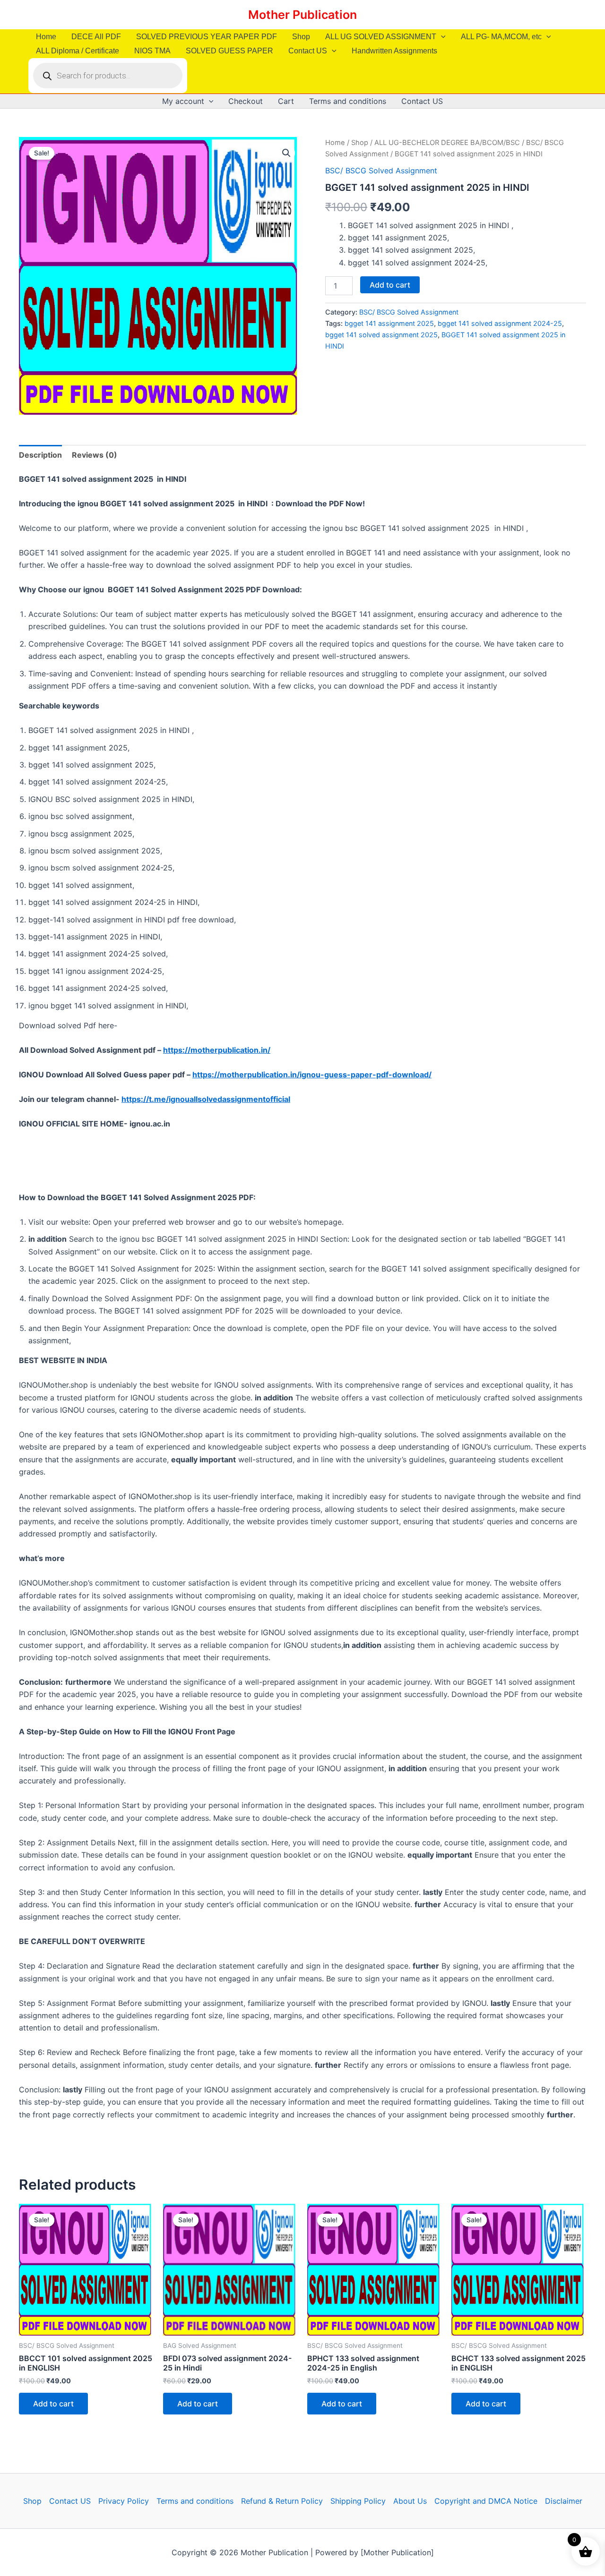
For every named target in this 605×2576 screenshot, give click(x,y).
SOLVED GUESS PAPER (229, 51)
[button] (441, 37)
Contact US (308, 51)
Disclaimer (564, 2501)
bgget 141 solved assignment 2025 (381, 335)
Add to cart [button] (53, 2404)
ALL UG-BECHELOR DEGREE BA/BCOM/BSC (447, 143)
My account (183, 101)
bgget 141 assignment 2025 (389, 323)
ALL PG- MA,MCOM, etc (501, 37)
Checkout (246, 101)
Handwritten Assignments (394, 51)
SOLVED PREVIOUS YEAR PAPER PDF (207, 37)
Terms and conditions (348, 101)
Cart (286, 101)
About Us (410, 2501)
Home (46, 37)
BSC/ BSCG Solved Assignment (381, 171)
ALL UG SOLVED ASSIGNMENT (381, 37)
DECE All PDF (96, 37)
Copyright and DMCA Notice (486, 2501)
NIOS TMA (152, 51)
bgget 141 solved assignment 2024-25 (500, 323)
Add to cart (390, 285)
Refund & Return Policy (282, 2501)
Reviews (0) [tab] (95, 455)
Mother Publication (302, 15)
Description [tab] (40, 455)
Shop (301, 37)
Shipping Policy (358, 2501)
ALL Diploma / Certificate (78, 51)
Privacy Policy (124, 2501)
